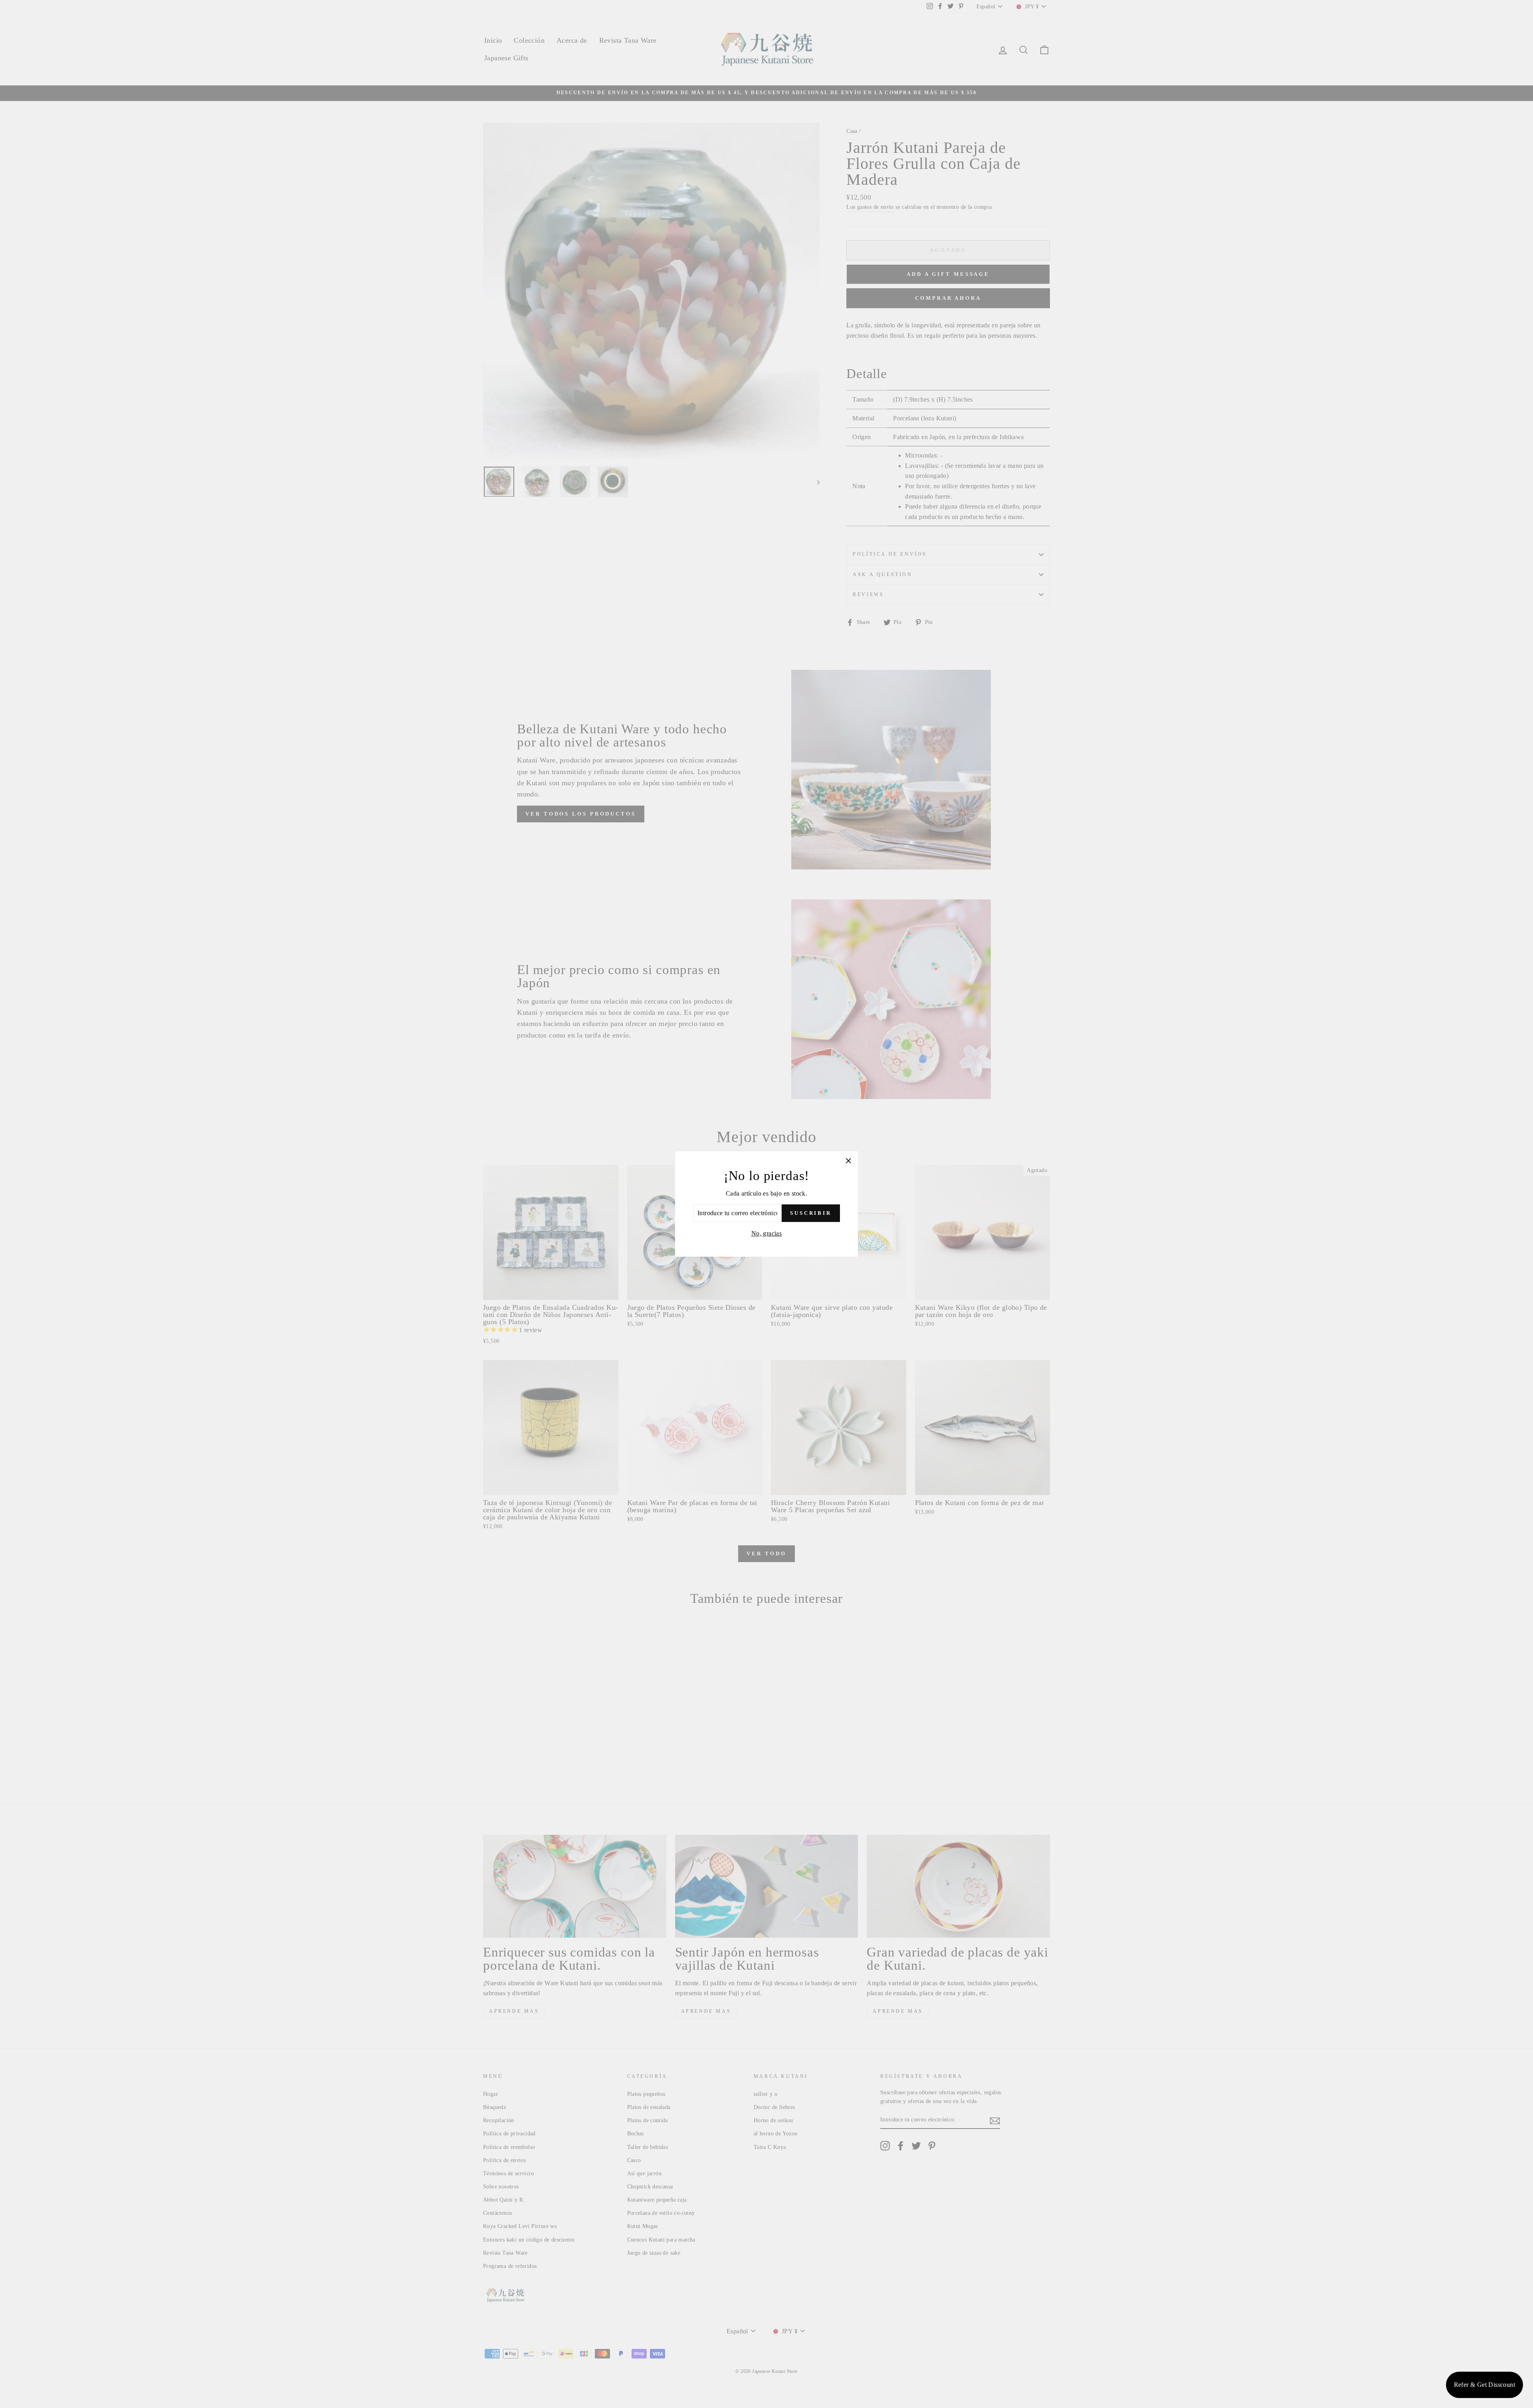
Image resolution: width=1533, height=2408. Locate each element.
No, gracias (766, 1233)
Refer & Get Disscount (1484, 2385)
